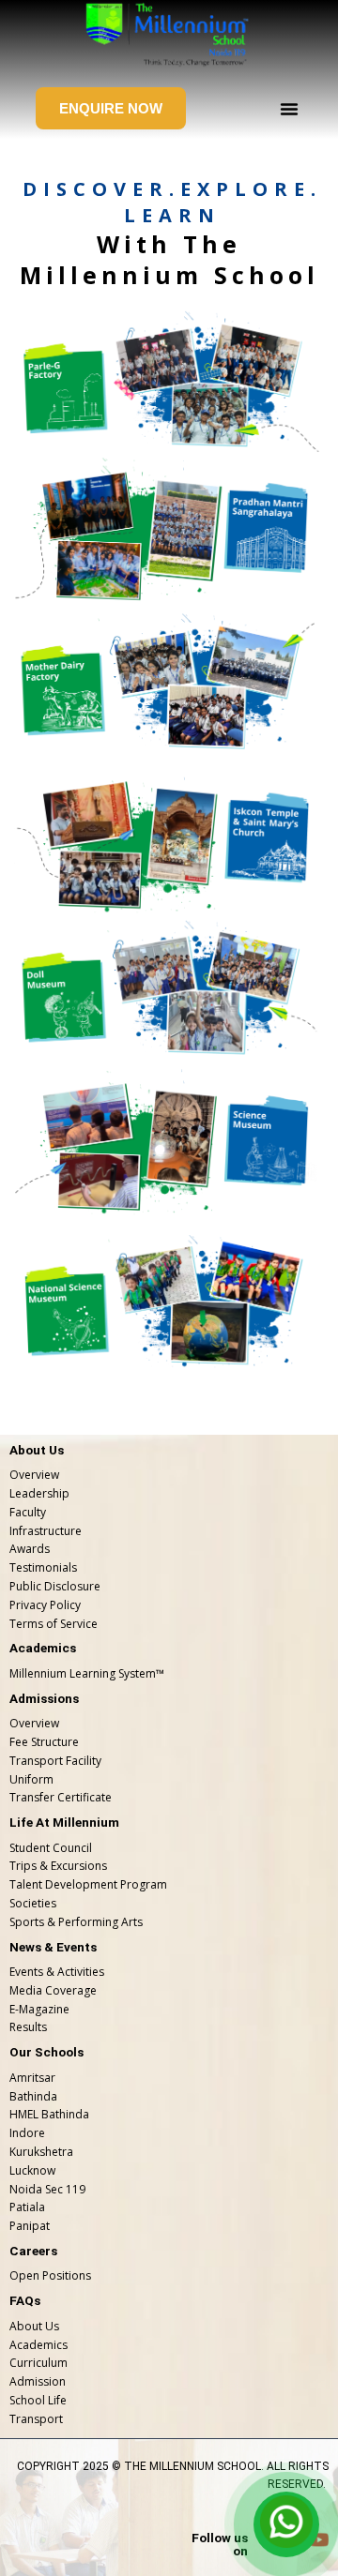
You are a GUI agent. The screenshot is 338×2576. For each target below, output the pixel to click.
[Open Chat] (286, 2524)
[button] (289, 109)
